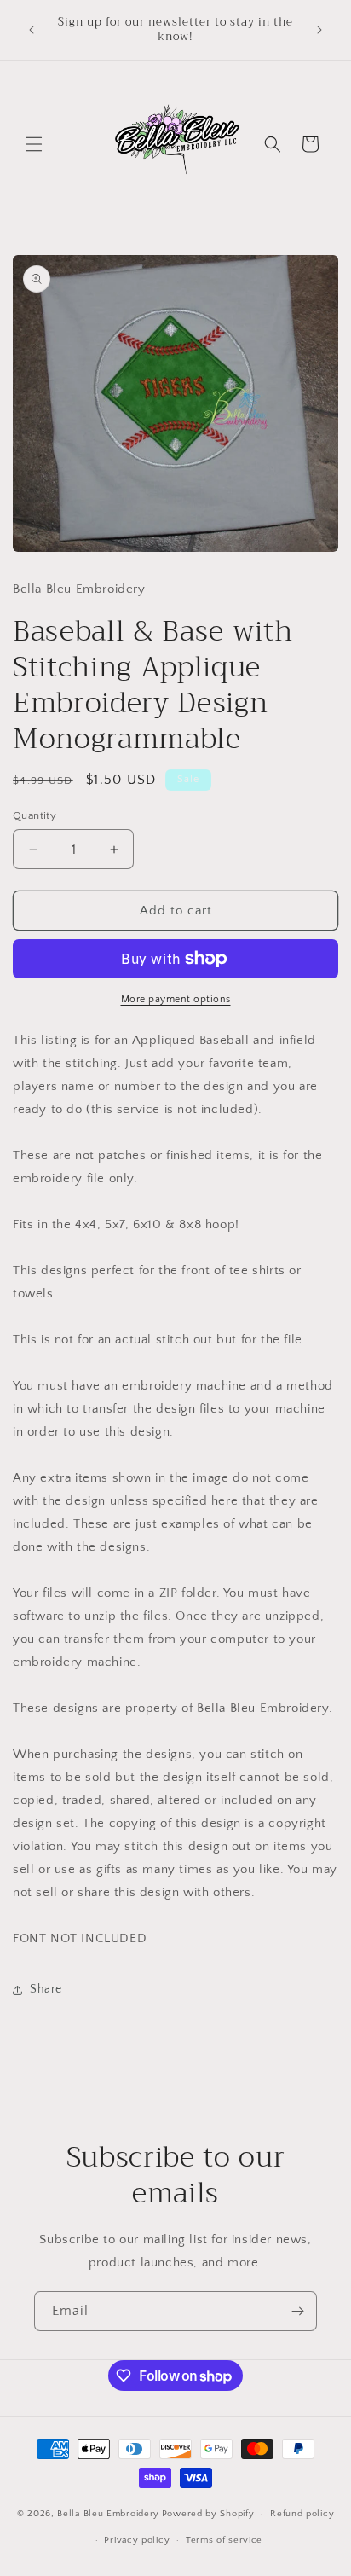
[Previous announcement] (32, 30)
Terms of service (224, 2540)
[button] (34, 144)
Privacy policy (137, 2540)
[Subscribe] (297, 2311)
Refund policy (302, 2514)
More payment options (176, 999)
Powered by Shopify (208, 2514)
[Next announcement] (319, 30)
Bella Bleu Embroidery (108, 2514)
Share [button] (46, 1989)
